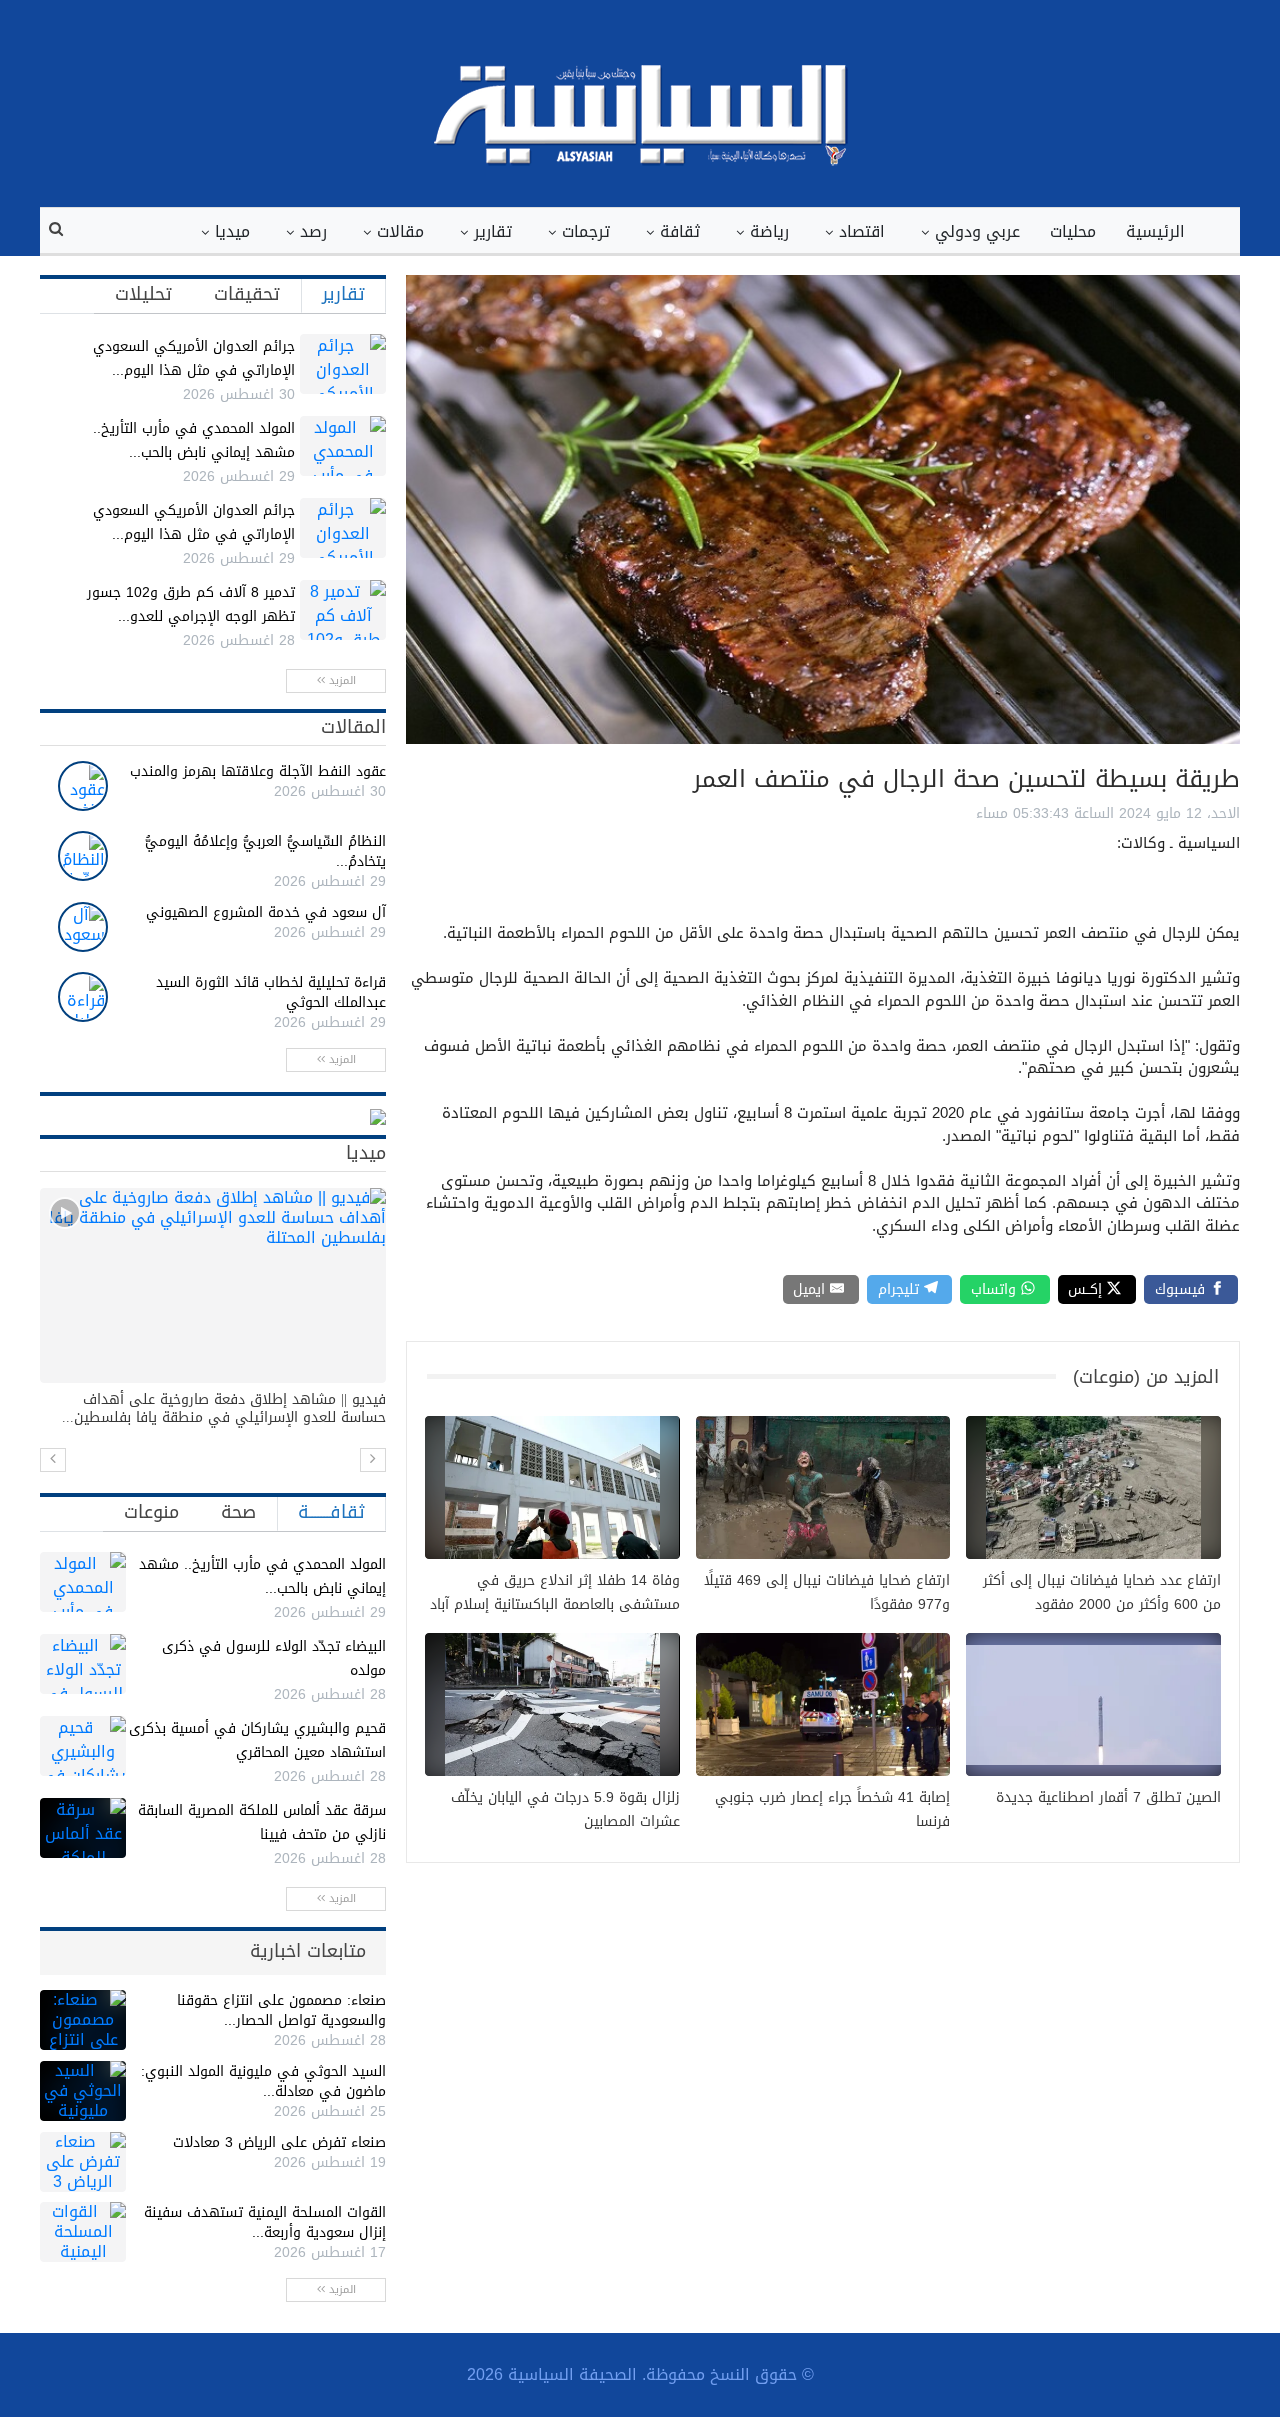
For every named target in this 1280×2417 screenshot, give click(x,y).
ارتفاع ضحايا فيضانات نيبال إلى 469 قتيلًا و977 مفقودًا (827, 1593)
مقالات (400, 231)
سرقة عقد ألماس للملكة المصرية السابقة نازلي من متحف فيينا (262, 1822)
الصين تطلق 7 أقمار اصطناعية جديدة (1108, 1798)
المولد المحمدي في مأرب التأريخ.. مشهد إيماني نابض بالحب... (194, 440)
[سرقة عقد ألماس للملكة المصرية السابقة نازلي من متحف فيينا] (83, 1828)
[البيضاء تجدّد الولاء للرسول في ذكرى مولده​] (83, 1664)
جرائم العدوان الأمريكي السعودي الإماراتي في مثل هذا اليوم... (194, 358)
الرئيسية (1155, 231)
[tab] (343, 294)
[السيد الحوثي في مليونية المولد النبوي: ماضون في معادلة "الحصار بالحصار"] (83, 2091)
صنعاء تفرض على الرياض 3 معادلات (279, 2142)
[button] (53, 1460)
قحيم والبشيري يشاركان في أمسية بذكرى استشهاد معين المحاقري (257, 1740)
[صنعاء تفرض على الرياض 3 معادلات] (83, 2162)
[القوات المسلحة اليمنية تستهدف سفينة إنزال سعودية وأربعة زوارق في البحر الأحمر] (83, 2232)
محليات (1073, 231)
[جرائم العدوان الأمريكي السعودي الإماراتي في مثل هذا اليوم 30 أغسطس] (343, 364)
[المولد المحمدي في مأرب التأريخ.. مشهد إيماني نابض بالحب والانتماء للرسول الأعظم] (343, 446)
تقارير (493, 231)
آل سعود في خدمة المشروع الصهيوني (266, 912)
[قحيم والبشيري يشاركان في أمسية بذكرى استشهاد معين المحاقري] (83, 1746)
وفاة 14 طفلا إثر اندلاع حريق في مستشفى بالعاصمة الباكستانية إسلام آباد (555, 1593)
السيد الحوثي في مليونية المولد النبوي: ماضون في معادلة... (263, 2081)
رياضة (769, 231)
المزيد (340, 680)
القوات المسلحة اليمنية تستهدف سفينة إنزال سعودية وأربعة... (265, 2222)
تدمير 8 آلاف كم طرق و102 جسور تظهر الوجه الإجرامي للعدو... (191, 604)
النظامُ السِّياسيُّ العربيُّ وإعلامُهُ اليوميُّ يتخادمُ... (265, 851)
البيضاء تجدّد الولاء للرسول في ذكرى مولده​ (274, 1658)
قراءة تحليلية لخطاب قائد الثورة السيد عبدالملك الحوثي (271, 992)
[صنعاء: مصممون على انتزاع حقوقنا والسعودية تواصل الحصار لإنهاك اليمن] (83, 2020)
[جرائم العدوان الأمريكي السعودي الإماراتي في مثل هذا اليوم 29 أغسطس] (343, 528)
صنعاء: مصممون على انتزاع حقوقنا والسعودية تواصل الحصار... (281, 2010)
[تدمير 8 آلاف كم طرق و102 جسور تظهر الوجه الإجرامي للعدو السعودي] (343, 610)
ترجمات (586, 231)
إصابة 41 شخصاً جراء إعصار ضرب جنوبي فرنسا (832, 1810)
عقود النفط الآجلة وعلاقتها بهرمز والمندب (258, 771)
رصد (313, 231)
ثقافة (680, 231)
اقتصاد (862, 231)
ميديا (232, 231)
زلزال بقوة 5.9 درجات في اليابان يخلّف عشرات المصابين (565, 1810)
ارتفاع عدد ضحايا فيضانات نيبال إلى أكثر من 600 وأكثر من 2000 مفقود (1102, 1593)
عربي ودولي (977, 231)
